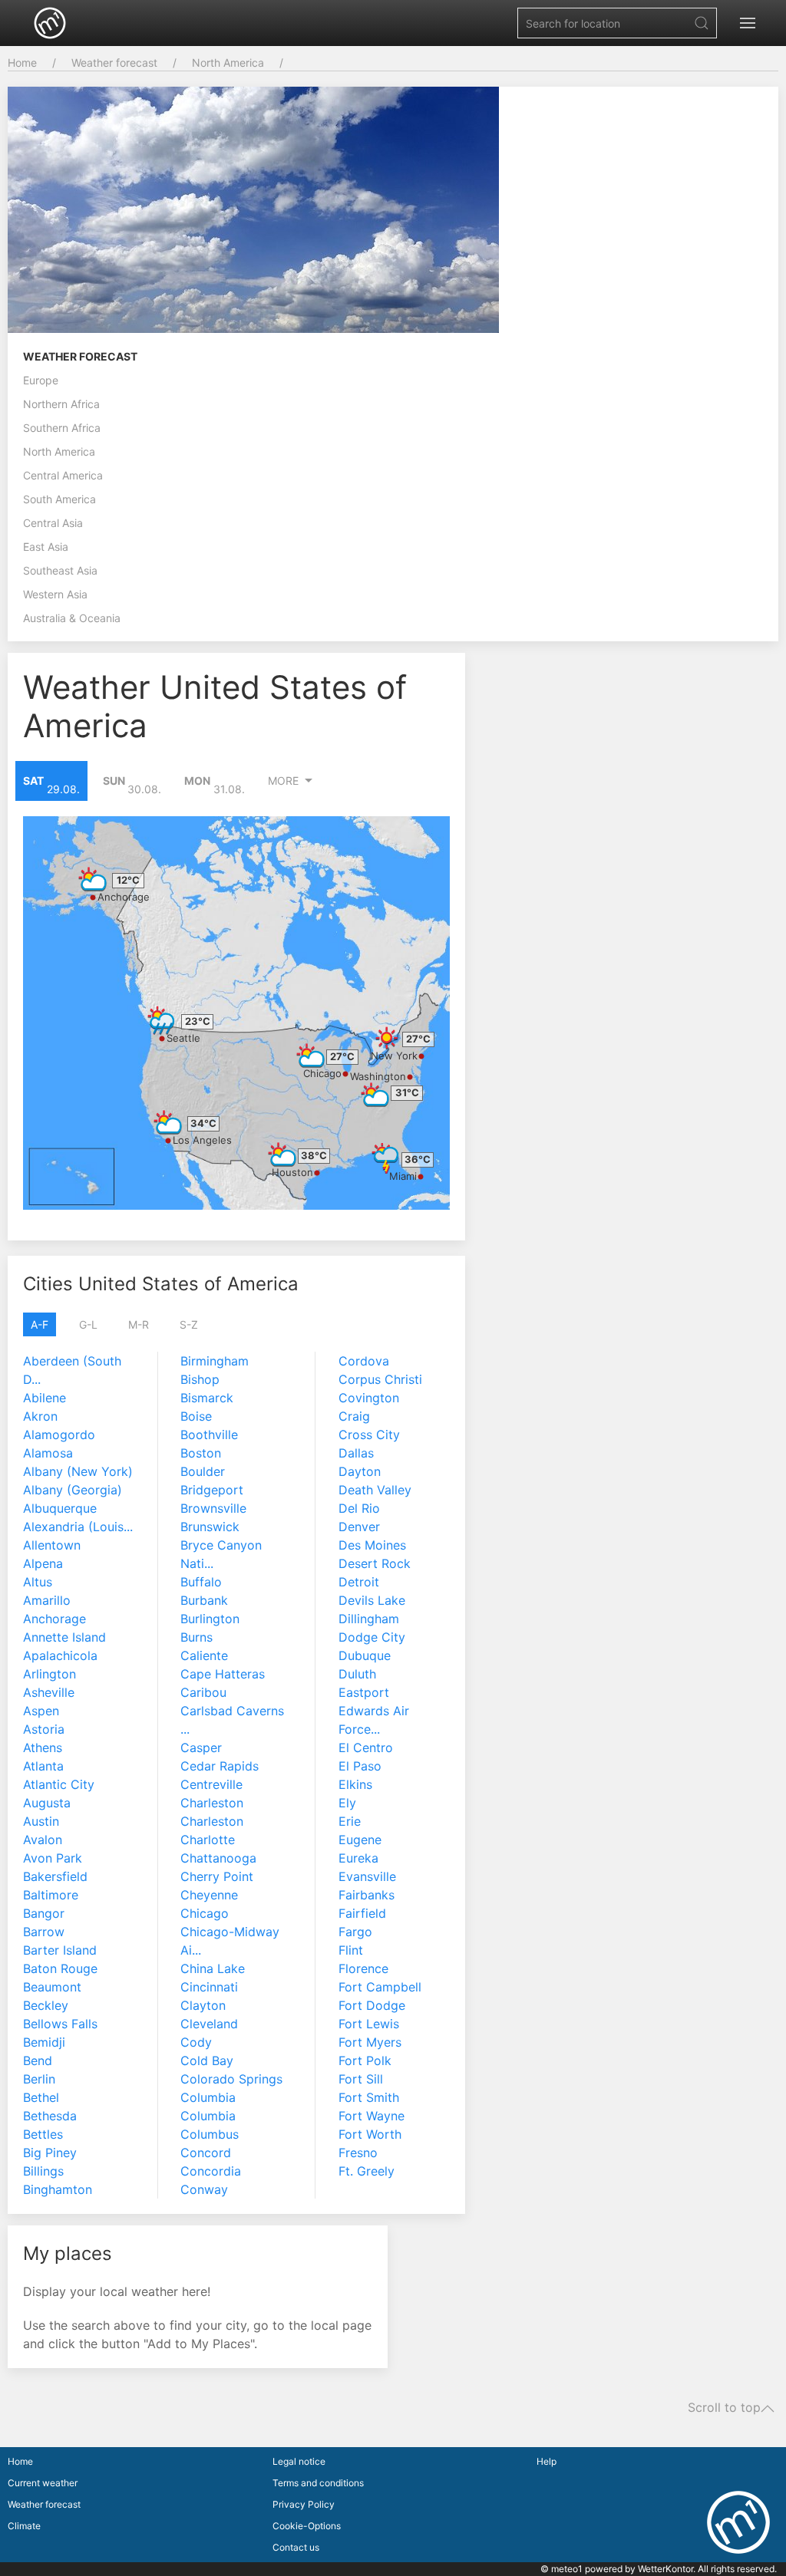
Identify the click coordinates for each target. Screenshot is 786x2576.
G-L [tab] (88, 1324)
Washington (378, 1076)
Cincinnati (209, 1987)
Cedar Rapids (220, 1766)
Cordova (364, 1361)
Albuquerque (60, 1508)
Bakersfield (55, 1876)
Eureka (358, 1858)
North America (228, 63)
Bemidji (44, 2042)
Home (22, 63)
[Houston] (282, 1155)
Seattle (183, 1038)
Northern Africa (61, 404)
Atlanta (43, 1766)
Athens (43, 1748)
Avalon (43, 1840)
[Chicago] (311, 1056)
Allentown (52, 1545)
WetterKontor (665, 2569)
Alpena (43, 1563)
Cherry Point (217, 1876)
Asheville (49, 1692)
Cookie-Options (307, 2526)
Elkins (355, 1784)
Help (547, 2461)
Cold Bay (207, 2060)
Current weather (43, 2483)
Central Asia (53, 523)
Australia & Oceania (72, 618)
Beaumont (52, 1987)
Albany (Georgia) (73, 1490)
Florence (363, 1968)
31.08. (215, 785)
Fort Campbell (380, 1987)
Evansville (367, 1876)
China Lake (213, 1968)
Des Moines (372, 1545)
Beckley (46, 2005)
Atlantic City (59, 1784)
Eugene (360, 1840)
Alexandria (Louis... (78, 1527)
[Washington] (375, 1095)
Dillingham (369, 1619)
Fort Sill (361, 2079)
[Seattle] (162, 1020)
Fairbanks (367, 1895)
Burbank (204, 1600)
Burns (196, 1637)
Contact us (296, 2547)
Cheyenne (209, 1895)
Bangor (44, 1913)
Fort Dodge (372, 2005)
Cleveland (209, 2024)
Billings (43, 2171)
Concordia (211, 2171)
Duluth (357, 1674)
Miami (403, 1176)
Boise (196, 1416)
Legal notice (299, 2461)
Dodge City (372, 1637)
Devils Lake (372, 1600)
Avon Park (53, 1858)
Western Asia (55, 594)
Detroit (359, 1582)
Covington (369, 1398)
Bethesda (50, 2116)
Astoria (44, 1729)
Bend (38, 2060)
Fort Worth (370, 2134)
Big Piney (50, 2153)
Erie (350, 1821)
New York (394, 1056)
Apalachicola (60, 1655)
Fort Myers (370, 2042)
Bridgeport (212, 1490)
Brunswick (210, 1527)
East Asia (46, 547)
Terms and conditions (318, 2483)
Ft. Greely (367, 2171)
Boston (201, 1453)
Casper (201, 1748)
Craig (354, 1416)
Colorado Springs (231, 2079)
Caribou (203, 1692)
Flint (351, 1950)
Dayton (360, 1471)
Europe (41, 380)
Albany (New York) (78, 1471)
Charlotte (208, 1840)
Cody (196, 2042)
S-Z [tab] (189, 1324)
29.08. (51, 785)
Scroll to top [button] (724, 2408)
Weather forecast (114, 63)
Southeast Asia (60, 570)
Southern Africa (62, 428)
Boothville (209, 1435)
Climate (24, 2526)
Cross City (369, 1435)
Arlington (50, 1674)
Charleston (212, 1803)
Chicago (322, 1073)
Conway (204, 2189)
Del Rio (359, 1508)
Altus (38, 1582)
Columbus (210, 2134)
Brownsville (213, 1508)
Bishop (200, 1379)
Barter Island (60, 1950)
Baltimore (51, 1895)
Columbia (208, 2097)
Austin (41, 1821)
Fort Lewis (369, 2024)
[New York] (387, 1038)
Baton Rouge (60, 1968)
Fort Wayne (372, 2116)
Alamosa (48, 1453)
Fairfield (362, 1913)
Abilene (45, 1398)
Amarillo (47, 1600)
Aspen (41, 1711)
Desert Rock (375, 1563)
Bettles (43, 2134)
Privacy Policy (304, 2504)
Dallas (356, 1453)
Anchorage (124, 897)
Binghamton (58, 2189)
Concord (206, 2153)
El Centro (366, 1748)
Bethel (41, 2097)
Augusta (47, 1803)
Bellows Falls (60, 2024)
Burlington (210, 1619)
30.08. (132, 785)
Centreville (211, 1784)
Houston (292, 1172)
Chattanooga (218, 1858)
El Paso (360, 1766)
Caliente (204, 1655)
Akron (40, 1416)
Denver (359, 1527)
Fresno (358, 2153)
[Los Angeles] (168, 1122)
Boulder (203, 1471)
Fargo (355, 1932)
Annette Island (64, 1637)
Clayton (203, 2005)
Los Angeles (202, 1140)
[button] (748, 23)
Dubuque (365, 1655)
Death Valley (375, 1490)
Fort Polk (365, 2060)
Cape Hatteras (223, 1674)
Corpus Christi (380, 1379)
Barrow (44, 1932)
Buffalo (201, 1582)
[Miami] (386, 1158)
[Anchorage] (93, 879)
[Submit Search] (702, 23)
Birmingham (215, 1361)
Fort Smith (369, 2097)
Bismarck (207, 1398)
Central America (63, 475)
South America (59, 499)
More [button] (283, 781)
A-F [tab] (40, 1324)
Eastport (364, 1692)
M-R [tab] (139, 1324)
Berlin (39, 2079)
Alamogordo (59, 1435)
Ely (347, 1803)
